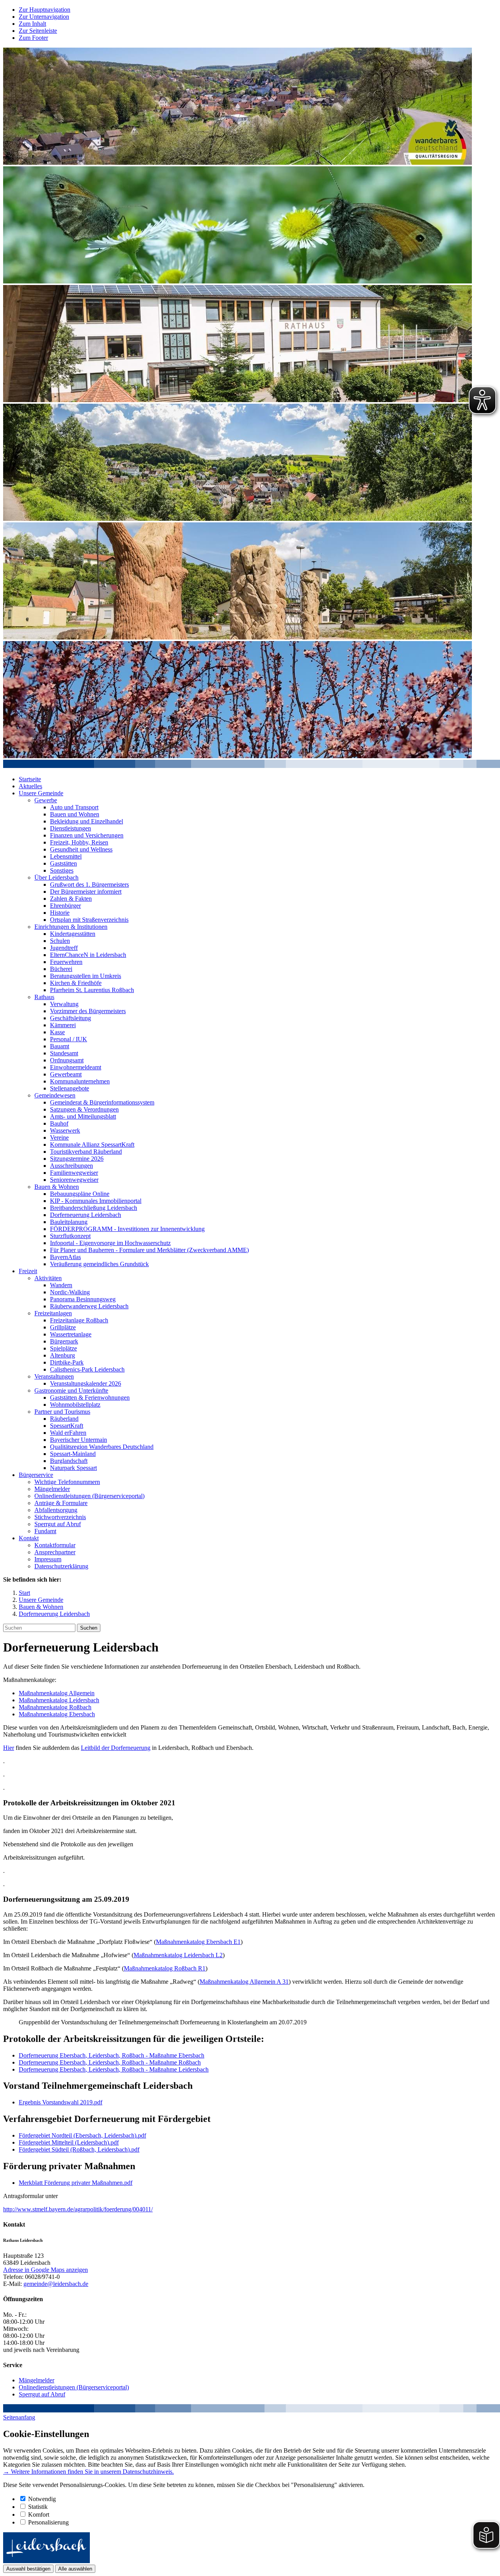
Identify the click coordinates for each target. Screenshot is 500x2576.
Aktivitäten (48, 1278)
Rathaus (44, 997)
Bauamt (60, 1046)
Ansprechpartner (55, 1552)
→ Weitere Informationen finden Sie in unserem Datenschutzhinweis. (88, 2472)
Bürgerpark (64, 1341)
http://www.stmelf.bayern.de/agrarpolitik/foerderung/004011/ (78, 2209)
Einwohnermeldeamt (76, 1067)
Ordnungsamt (67, 1060)
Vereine (59, 1137)
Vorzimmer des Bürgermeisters (88, 1011)
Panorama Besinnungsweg (83, 1299)
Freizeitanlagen (53, 1313)
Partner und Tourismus (62, 1412)
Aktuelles (30, 786)
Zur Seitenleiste (38, 31)
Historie (60, 913)
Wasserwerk (65, 1130)
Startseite (30, 779)
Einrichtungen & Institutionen (71, 927)
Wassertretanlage (71, 1334)
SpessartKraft (67, 1426)
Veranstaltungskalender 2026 (86, 1383)
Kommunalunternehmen (80, 1081)
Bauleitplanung (69, 1222)
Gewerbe (46, 800)
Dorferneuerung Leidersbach (86, 1215)
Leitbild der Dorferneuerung (116, 1748)
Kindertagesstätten (73, 934)
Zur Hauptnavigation (45, 10)
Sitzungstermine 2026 (77, 1159)
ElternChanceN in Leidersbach (88, 955)
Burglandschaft (69, 1461)
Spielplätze (63, 1348)
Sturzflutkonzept (70, 1236)
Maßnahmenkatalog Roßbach (55, 1707)
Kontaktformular (55, 1545)
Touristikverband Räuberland (86, 1152)
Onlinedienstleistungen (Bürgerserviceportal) (89, 1496)
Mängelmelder (52, 1489)
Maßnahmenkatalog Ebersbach (57, 1714)
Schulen (60, 941)
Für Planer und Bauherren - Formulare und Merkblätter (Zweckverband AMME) (149, 1250)
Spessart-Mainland (73, 1454)
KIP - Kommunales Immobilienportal (96, 1201)
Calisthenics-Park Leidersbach (87, 1369)
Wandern (61, 1285)
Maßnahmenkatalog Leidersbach (59, 1700)
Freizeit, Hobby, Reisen (79, 842)
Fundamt (45, 1531)
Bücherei (61, 969)
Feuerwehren (66, 962)
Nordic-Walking (70, 1292)
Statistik (38, 2507)
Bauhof (59, 1123)
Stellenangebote (70, 1088)
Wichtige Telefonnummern (67, 1482)
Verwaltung (64, 1004)
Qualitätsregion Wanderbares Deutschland (102, 1447)
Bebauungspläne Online (80, 1194)
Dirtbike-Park (67, 1362)
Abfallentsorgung (56, 1510)
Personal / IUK (69, 1039)
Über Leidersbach (56, 877)
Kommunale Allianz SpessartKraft (92, 1145)
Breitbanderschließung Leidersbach (94, 1208)
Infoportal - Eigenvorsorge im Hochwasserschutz (110, 1243)
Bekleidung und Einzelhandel (87, 821)
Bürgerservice (36, 1475)
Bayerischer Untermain (79, 1440)
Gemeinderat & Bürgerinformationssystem (102, 1102)
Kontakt (29, 1538)
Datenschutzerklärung (61, 1566)
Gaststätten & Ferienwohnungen (90, 1398)
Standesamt (64, 1053)
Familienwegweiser (74, 1173)
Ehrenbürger (65, 906)
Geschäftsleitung (71, 1018)
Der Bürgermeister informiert (86, 892)
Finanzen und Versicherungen (87, 835)
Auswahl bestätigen (28, 2569)
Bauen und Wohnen (75, 814)
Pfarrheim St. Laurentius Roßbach (92, 990)
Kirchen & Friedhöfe (76, 983)
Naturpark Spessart (73, 1468)
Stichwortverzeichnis (60, 1517)
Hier (9, 1748)
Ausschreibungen (71, 1166)
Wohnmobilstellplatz (75, 1405)
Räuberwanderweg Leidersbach (89, 1306)
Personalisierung (48, 2522)
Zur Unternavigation (44, 17)
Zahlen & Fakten (71, 899)
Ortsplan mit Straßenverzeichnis (89, 920)
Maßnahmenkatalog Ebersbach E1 (198, 1942)
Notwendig (42, 2499)
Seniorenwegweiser (74, 1180)
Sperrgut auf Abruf (58, 1524)
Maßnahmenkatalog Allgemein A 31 (244, 1982)
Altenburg (62, 1355)
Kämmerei (63, 1025)
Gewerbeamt (66, 1074)
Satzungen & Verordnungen (84, 1109)
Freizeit (28, 1271)
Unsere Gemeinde (41, 793)
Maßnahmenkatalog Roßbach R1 (165, 1968)
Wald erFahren (68, 1433)
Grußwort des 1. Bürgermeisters (89, 884)
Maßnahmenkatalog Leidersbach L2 (178, 1955)
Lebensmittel (66, 856)
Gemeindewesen (55, 1095)
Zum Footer (33, 38)
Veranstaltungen (54, 1376)
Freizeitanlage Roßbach (79, 1320)
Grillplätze (63, 1327)
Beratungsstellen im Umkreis (86, 976)
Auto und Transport (74, 807)
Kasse (57, 1032)
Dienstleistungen (71, 828)
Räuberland (64, 1419)
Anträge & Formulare (61, 1503)
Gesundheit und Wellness (81, 849)
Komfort (39, 2515)
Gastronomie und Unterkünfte (71, 1390)
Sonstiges (62, 870)
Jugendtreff (64, 948)
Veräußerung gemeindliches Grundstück (99, 1264)
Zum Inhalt (32, 24)
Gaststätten (63, 863)
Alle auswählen (75, 2569)
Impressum (48, 1559)
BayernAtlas (65, 1257)
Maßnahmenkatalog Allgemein (57, 1693)
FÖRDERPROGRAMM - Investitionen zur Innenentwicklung (127, 1229)
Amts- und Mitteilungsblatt (83, 1116)
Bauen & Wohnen (57, 1187)
